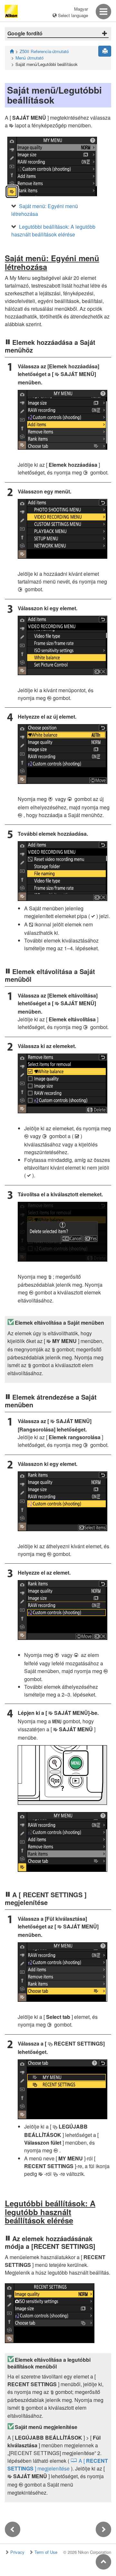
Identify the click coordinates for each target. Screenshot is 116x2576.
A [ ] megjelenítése (58, 2465)
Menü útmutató (29, 58)
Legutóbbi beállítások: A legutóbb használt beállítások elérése (53, 230)
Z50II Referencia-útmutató (44, 51)
